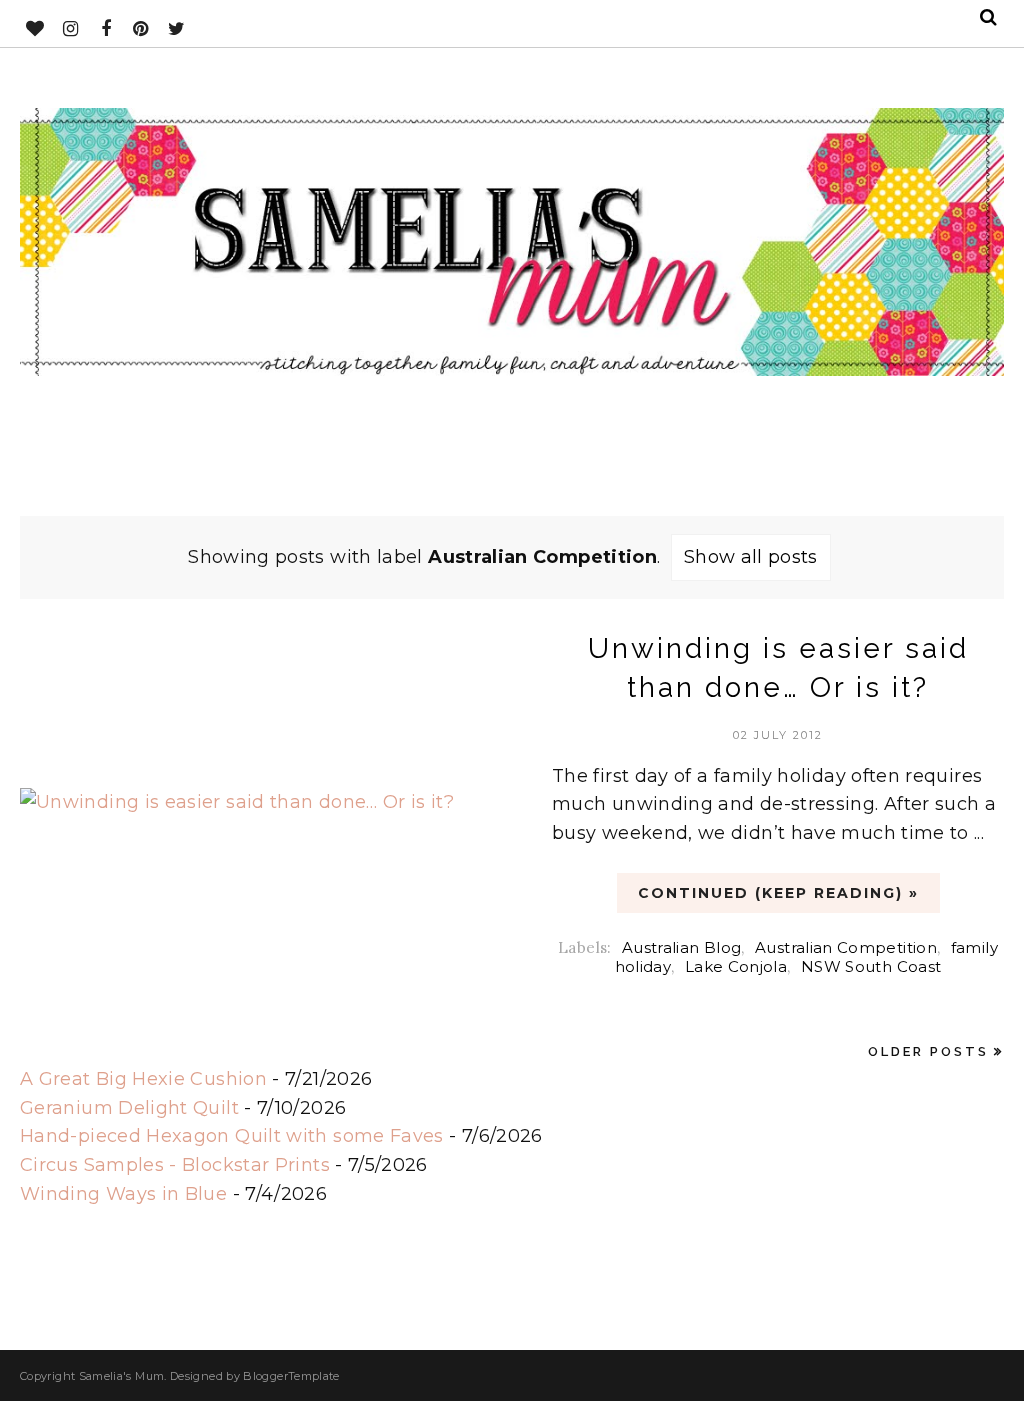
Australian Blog (681, 947)
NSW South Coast (871, 966)
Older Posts (928, 1051)
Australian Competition (846, 947)
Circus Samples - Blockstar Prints (175, 1165)
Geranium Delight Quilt (129, 1108)
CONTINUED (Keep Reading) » (778, 893)
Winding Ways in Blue (123, 1194)
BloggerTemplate (291, 1376)
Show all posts (751, 557)
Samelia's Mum (122, 1376)
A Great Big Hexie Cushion (143, 1079)
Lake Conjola (736, 966)
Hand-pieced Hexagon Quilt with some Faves (232, 1136)
